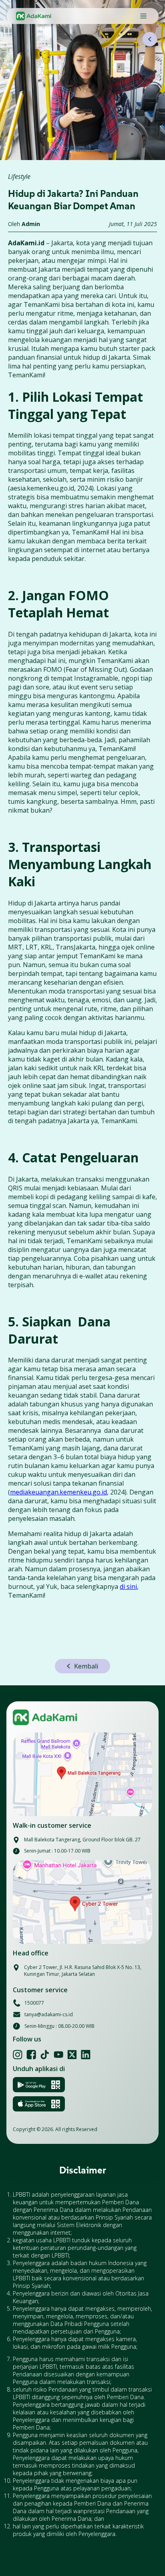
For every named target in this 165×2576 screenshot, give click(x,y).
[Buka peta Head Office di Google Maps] (82, 1902)
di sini (128, 1586)
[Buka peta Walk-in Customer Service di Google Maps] (82, 1774)
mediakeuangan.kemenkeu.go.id (58, 1492)
